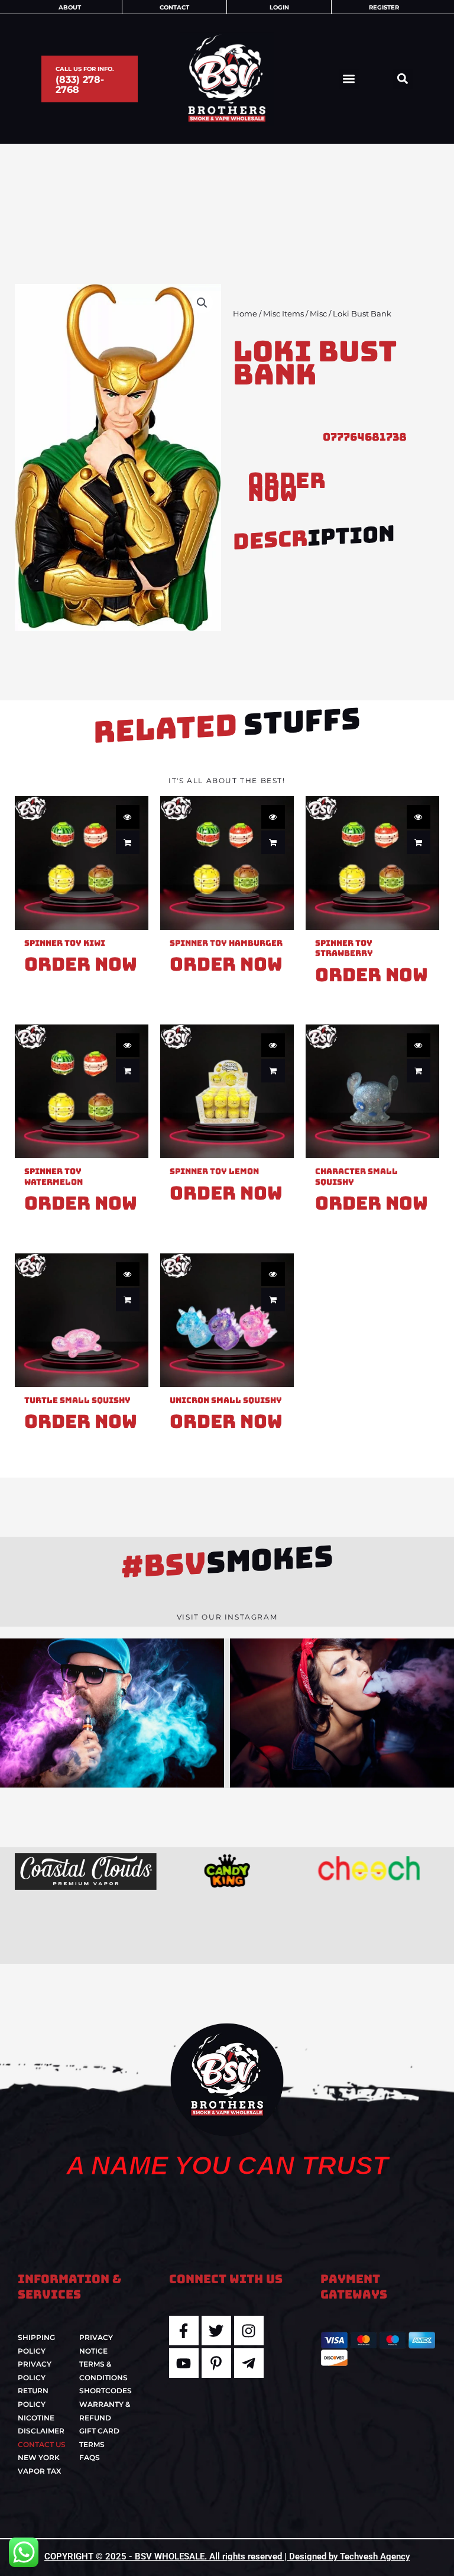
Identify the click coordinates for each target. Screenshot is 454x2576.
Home (245, 314)
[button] (349, 79)
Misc (318, 314)
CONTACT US (42, 2444)
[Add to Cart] (128, 842)
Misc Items (283, 314)
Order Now (287, 487)
